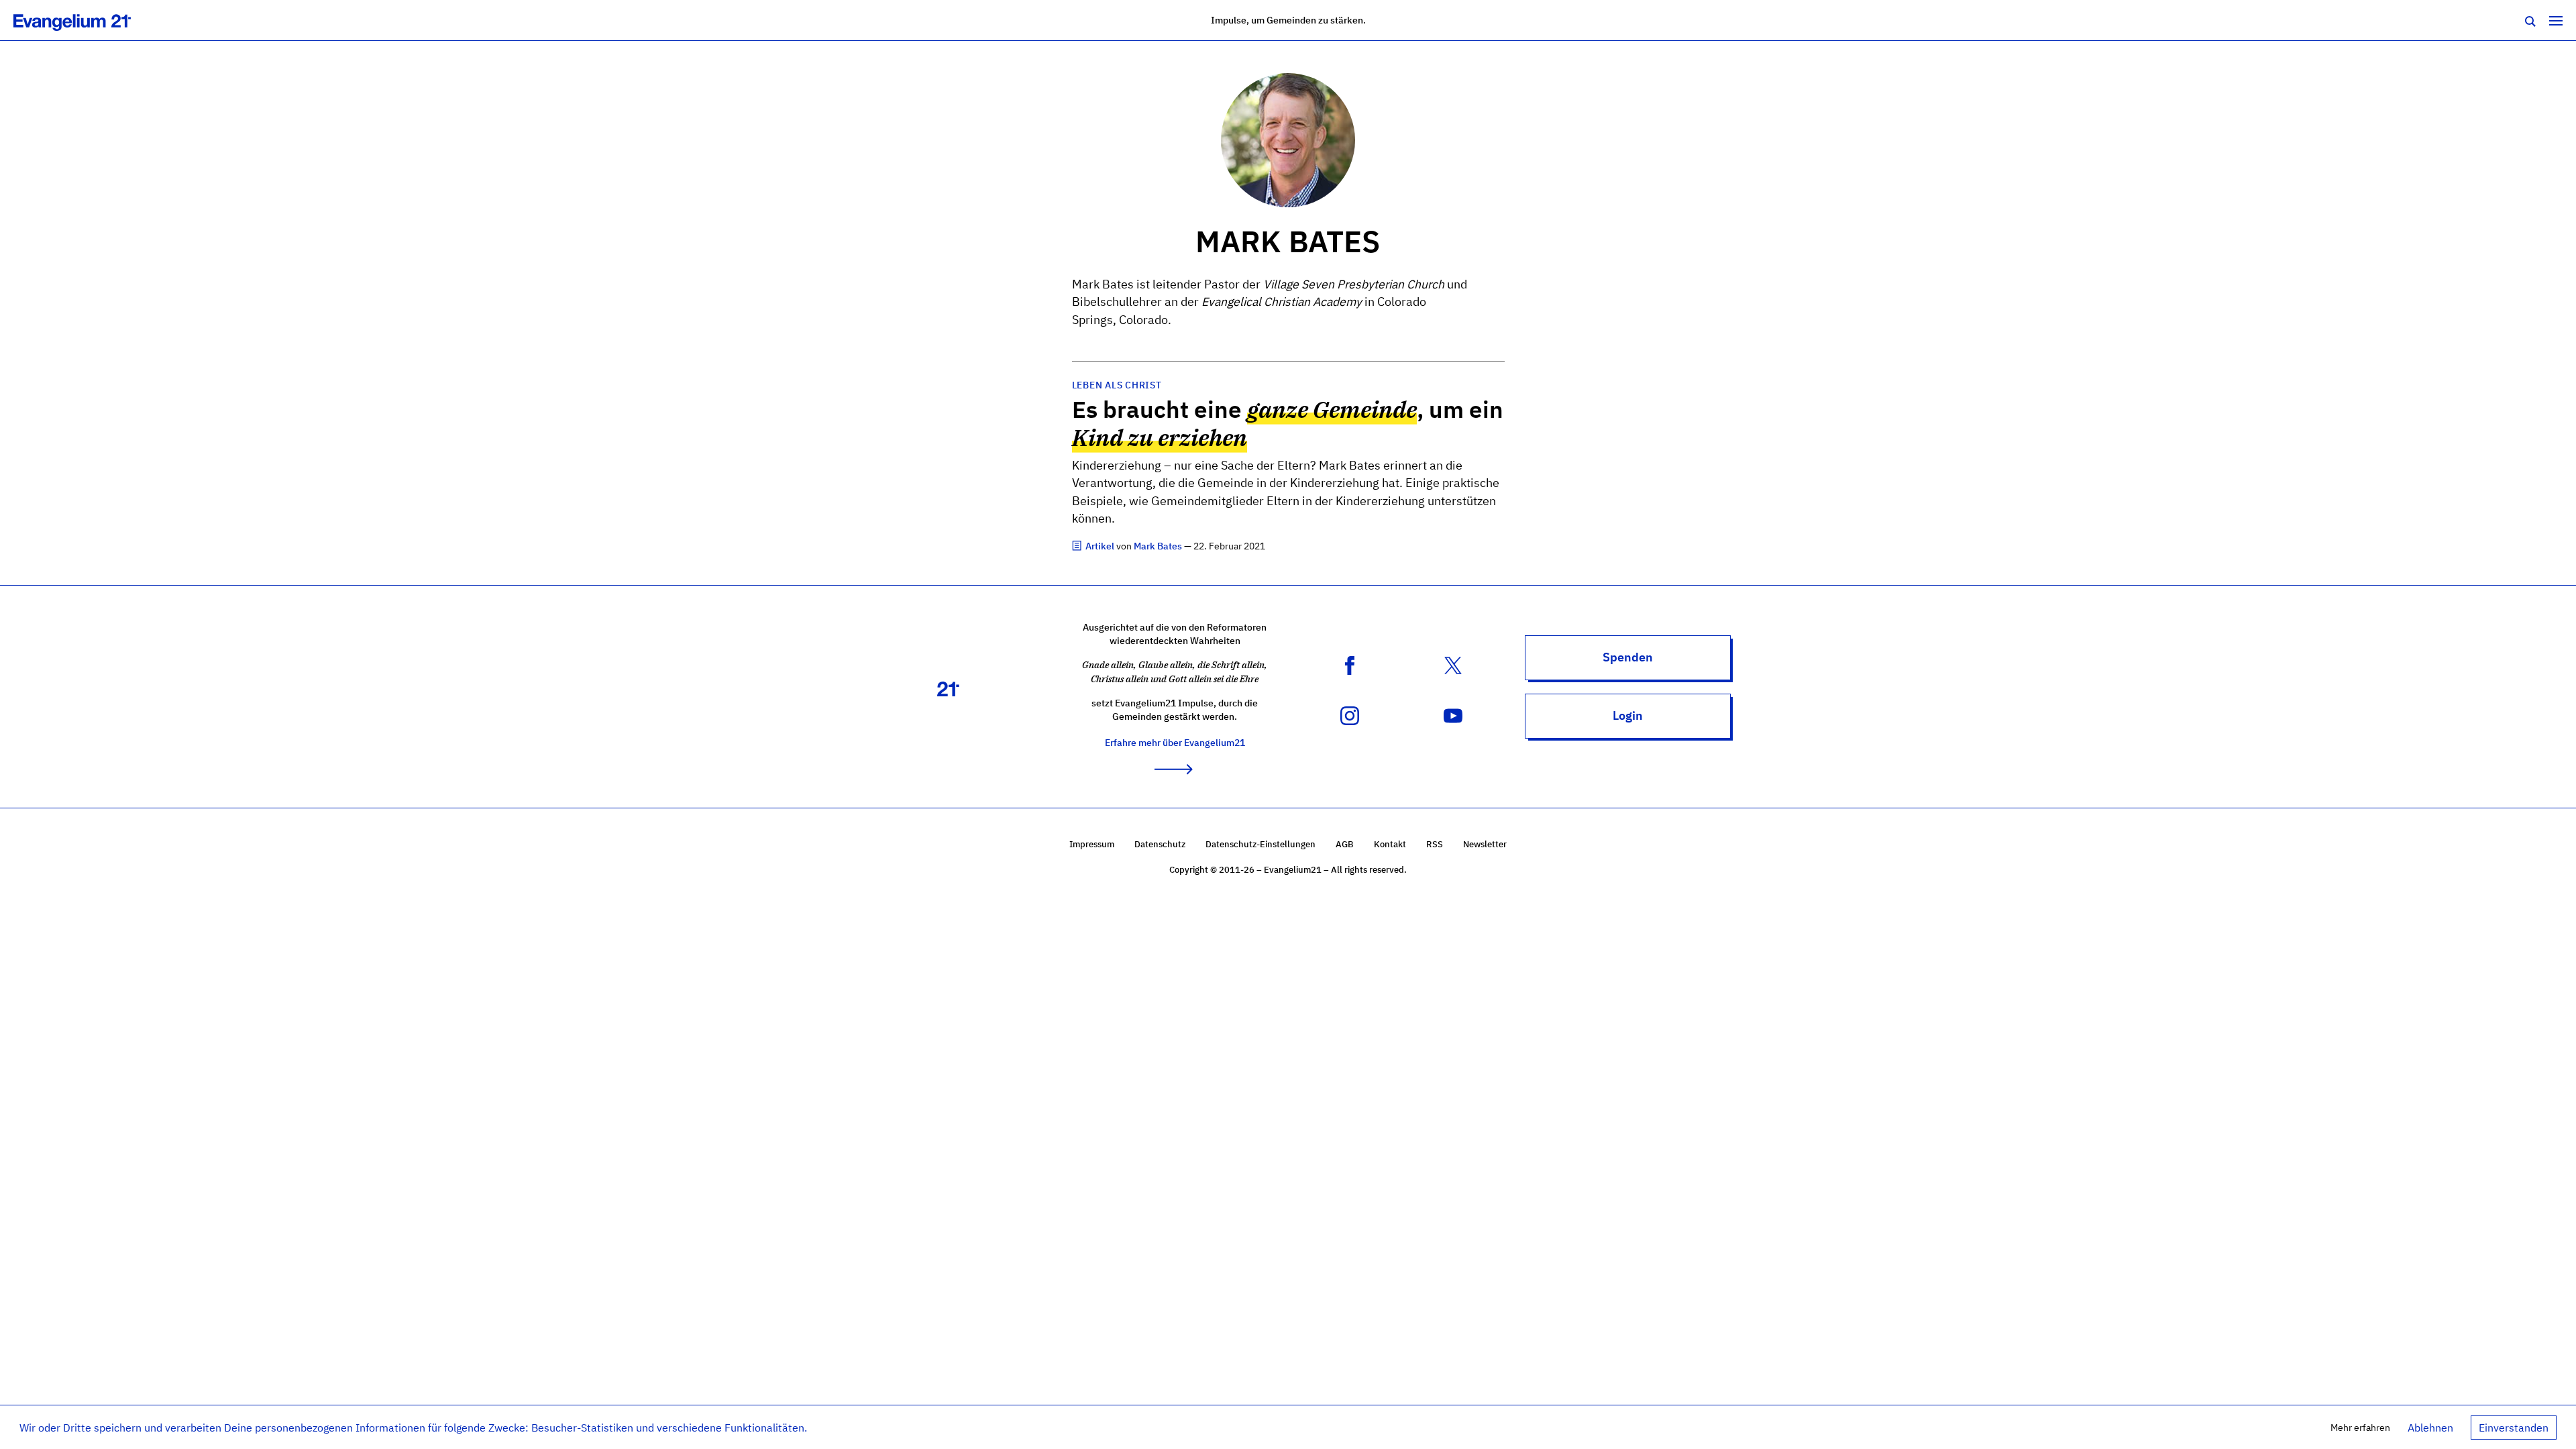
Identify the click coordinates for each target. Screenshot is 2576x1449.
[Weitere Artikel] (1078, 546)
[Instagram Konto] (1350, 715)
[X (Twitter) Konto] (1453, 665)
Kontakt (1390, 844)
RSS (1435, 844)
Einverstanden (2514, 1428)
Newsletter (1485, 844)
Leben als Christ (1117, 385)
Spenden (1628, 657)
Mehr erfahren (2360, 1427)
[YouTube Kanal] (1453, 715)
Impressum (1092, 844)
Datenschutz (1160, 844)
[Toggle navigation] (2556, 20)
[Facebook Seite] (1350, 665)
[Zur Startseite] (87, 20)
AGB (1345, 844)
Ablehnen (2430, 1428)
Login (1628, 715)
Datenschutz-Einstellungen (1260, 844)
